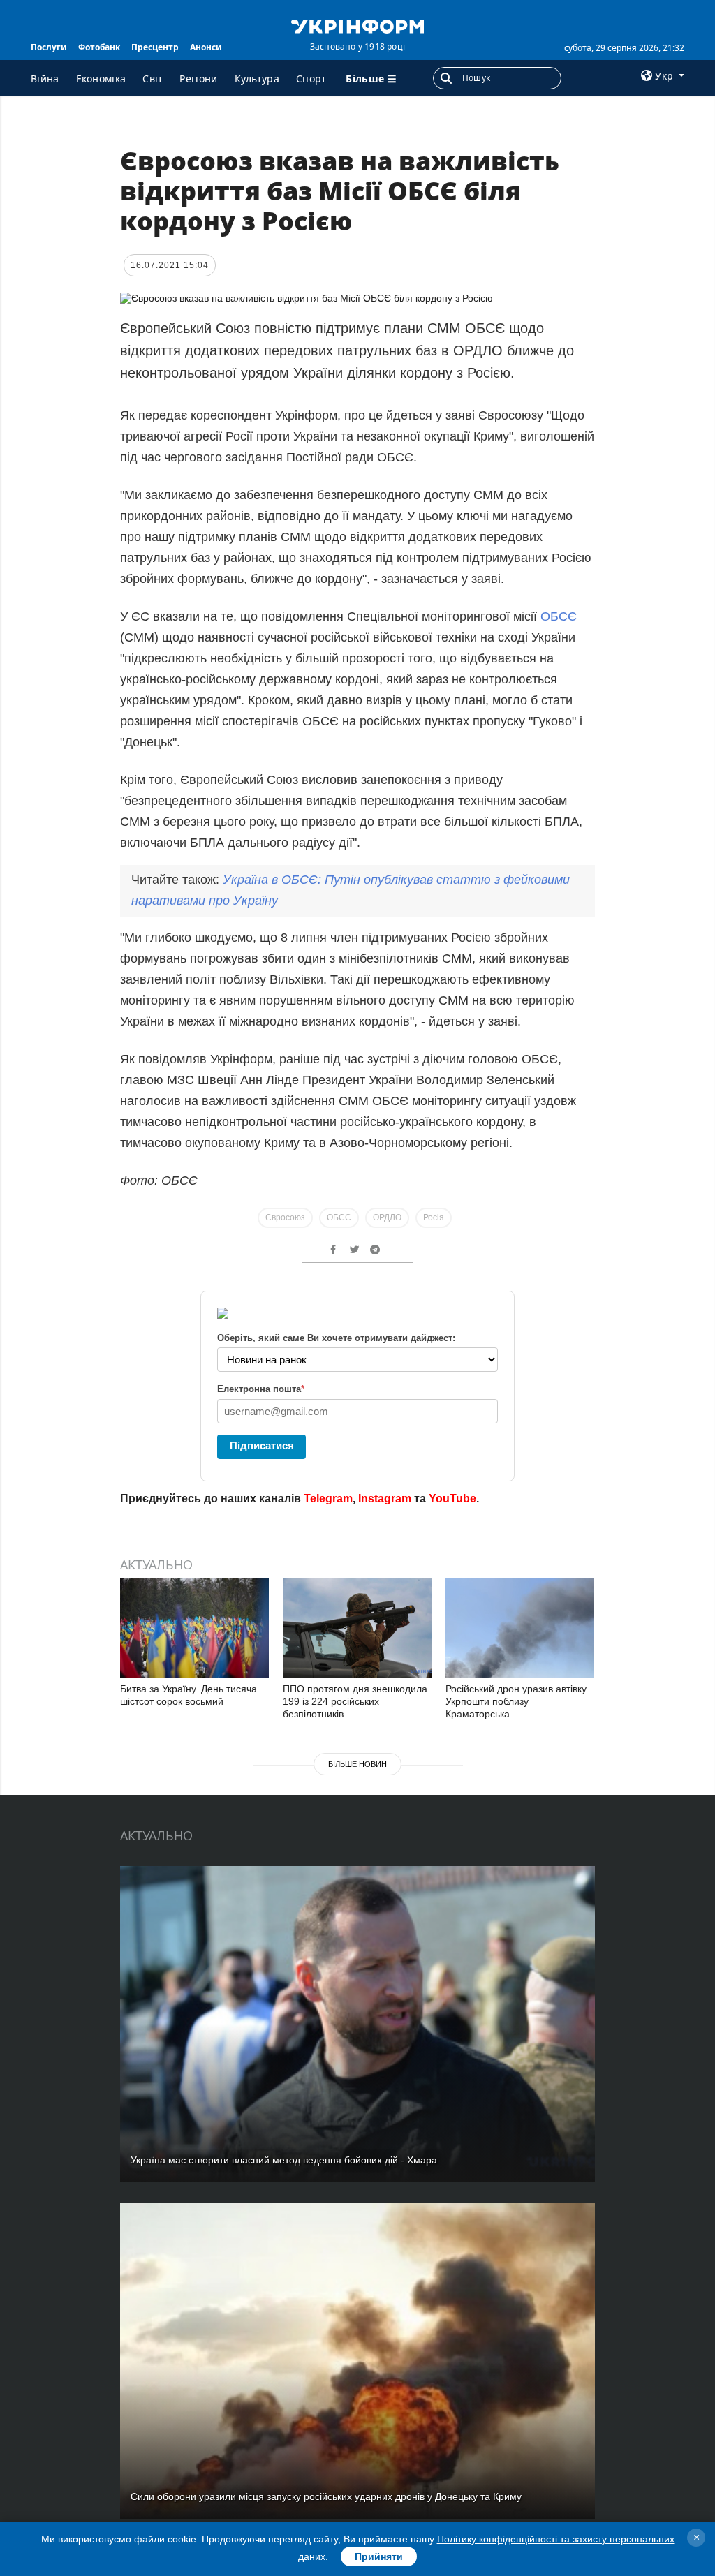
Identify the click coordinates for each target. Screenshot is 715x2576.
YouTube (452, 1498)
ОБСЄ (559, 616)
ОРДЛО (387, 1217)
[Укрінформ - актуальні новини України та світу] (357, 25)
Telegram (328, 1498)
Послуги (49, 47)
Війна (45, 79)
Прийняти (379, 2556)
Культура (257, 79)
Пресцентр (155, 47)
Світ (153, 79)
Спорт (311, 79)
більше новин (357, 1764)
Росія (434, 1217)
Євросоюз (285, 1217)
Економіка (101, 79)
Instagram (385, 1498)
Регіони (198, 79)
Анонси (206, 47)
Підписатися (262, 1445)
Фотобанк (99, 47)
